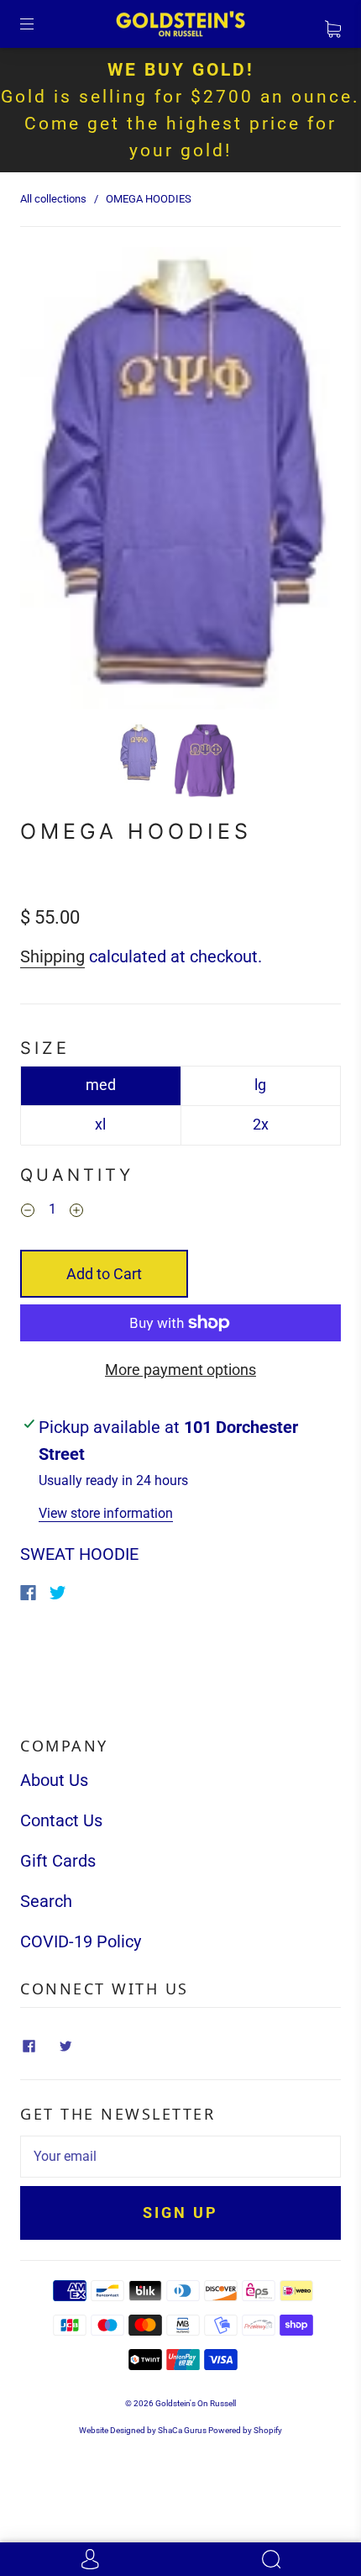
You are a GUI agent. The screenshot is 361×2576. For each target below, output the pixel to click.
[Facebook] (28, 1593)
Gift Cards (58, 1861)
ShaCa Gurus (182, 2430)
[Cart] (333, 24)
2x (261, 1124)
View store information (106, 1513)
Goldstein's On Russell (196, 2403)
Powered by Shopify (245, 2430)
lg (260, 1085)
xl (100, 1124)
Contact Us (61, 1820)
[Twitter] (58, 1593)
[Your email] (180, 2157)
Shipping (52, 956)
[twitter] (65, 2047)
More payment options (180, 1370)
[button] (52, 482)
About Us (54, 1780)
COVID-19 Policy (81, 1941)
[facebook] (29, 2047)
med (101, 1085)
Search (46, 1901)
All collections (53, 199)
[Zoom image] (180, 482)
